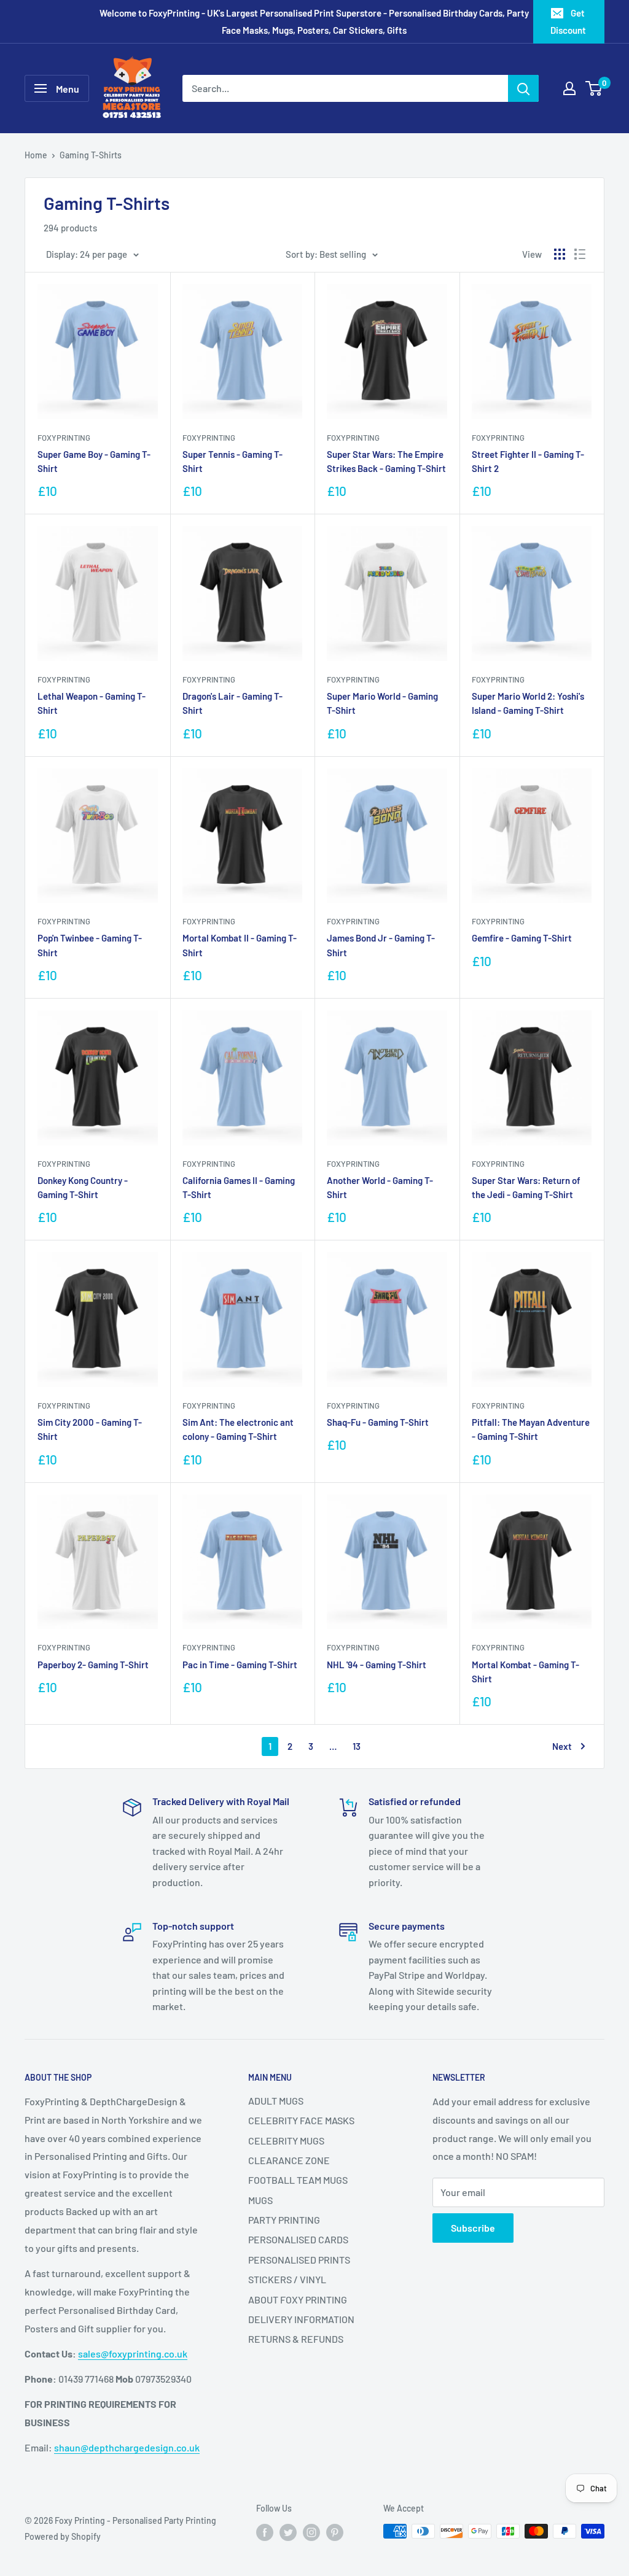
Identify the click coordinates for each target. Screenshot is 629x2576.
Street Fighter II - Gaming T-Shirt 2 (528, 461)
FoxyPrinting (64, 438)
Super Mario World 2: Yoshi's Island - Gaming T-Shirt (528, 703)
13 (357, 1746)
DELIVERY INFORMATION (301, 2319)
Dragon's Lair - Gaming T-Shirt (232, 703)
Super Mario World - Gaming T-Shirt (382, 703)
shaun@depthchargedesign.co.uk (127, 2447)
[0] (594, 88)
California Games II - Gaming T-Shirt (239, 1187)
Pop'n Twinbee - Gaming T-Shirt (90, 945)
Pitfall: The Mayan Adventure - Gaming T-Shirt (531, 1429)
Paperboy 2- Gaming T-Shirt (93, 1665)
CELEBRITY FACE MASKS (301, 2120)
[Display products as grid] (560, 254)
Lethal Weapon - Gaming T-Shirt (92, 703)
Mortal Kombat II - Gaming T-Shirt (240, 945)
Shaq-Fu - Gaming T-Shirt (378, 1422)
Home (36, 155)
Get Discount (568, 21)
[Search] (523, 88)
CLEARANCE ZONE (289, 2160)
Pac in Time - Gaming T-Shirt (240, 1665)
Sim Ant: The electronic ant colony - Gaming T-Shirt (238, 1429)
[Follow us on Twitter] (288, 2532)
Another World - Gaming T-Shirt (380, 1187)
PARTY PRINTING (284, 2220)
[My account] (569, 88)
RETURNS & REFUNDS (296, 2339)
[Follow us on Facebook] (265, 2532)
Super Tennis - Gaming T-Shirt (232, 461)
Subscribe (473, 2228)
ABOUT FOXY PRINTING (298, 2299)
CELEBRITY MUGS (286, 2141)
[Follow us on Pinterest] (335, 2532)
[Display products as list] (580, 254)
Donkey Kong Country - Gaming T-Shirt (83, 1187)
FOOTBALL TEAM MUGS (298, 2180)
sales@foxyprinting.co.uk (133, 2354)
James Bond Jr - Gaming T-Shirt (381, 945)
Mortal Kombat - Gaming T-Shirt (525, 1672)
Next (562, 1746)
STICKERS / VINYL (287, 2279)
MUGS (260, 2200)
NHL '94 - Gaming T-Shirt (377, 1665)
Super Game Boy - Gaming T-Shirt (94, 461)
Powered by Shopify (63, 2536)
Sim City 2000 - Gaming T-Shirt (90, 1429)
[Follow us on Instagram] (311, 2532)
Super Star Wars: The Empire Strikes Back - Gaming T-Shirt (386, 461)
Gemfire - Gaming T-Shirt (522, 938)
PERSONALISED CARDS (298, 2239)
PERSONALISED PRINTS (299, 2260)
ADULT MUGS (276, 2101)
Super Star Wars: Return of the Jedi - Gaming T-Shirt (526, 1187)
